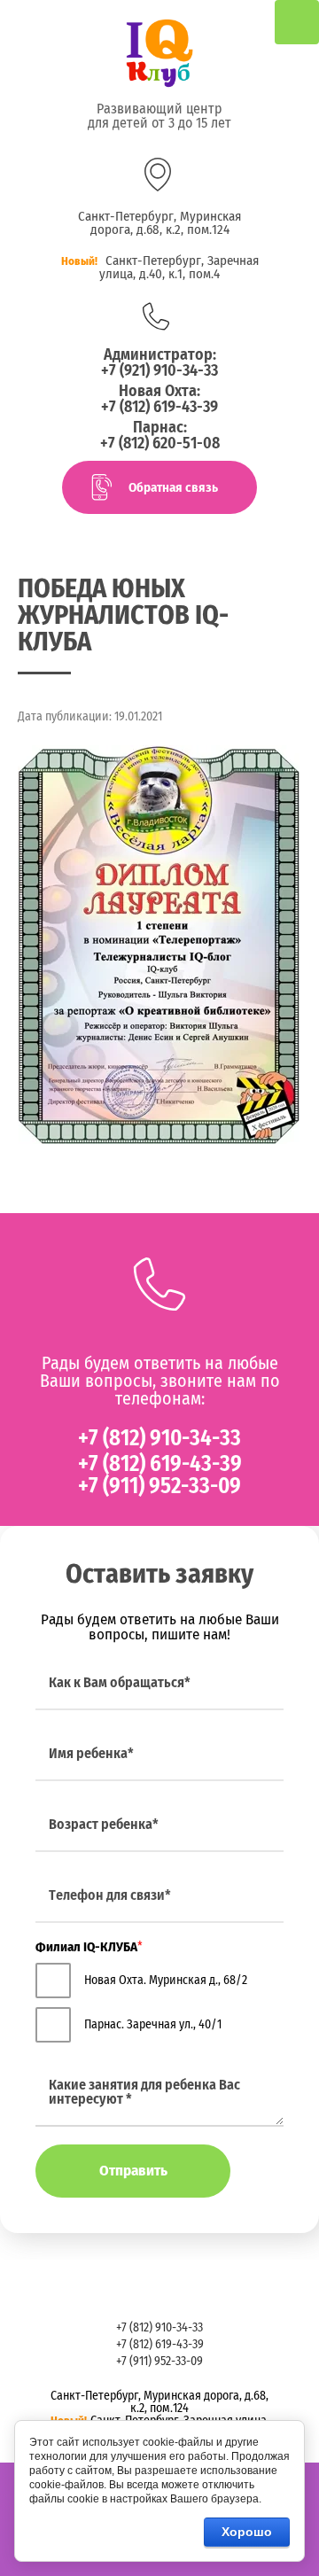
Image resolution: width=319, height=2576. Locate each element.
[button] (159, 487)
